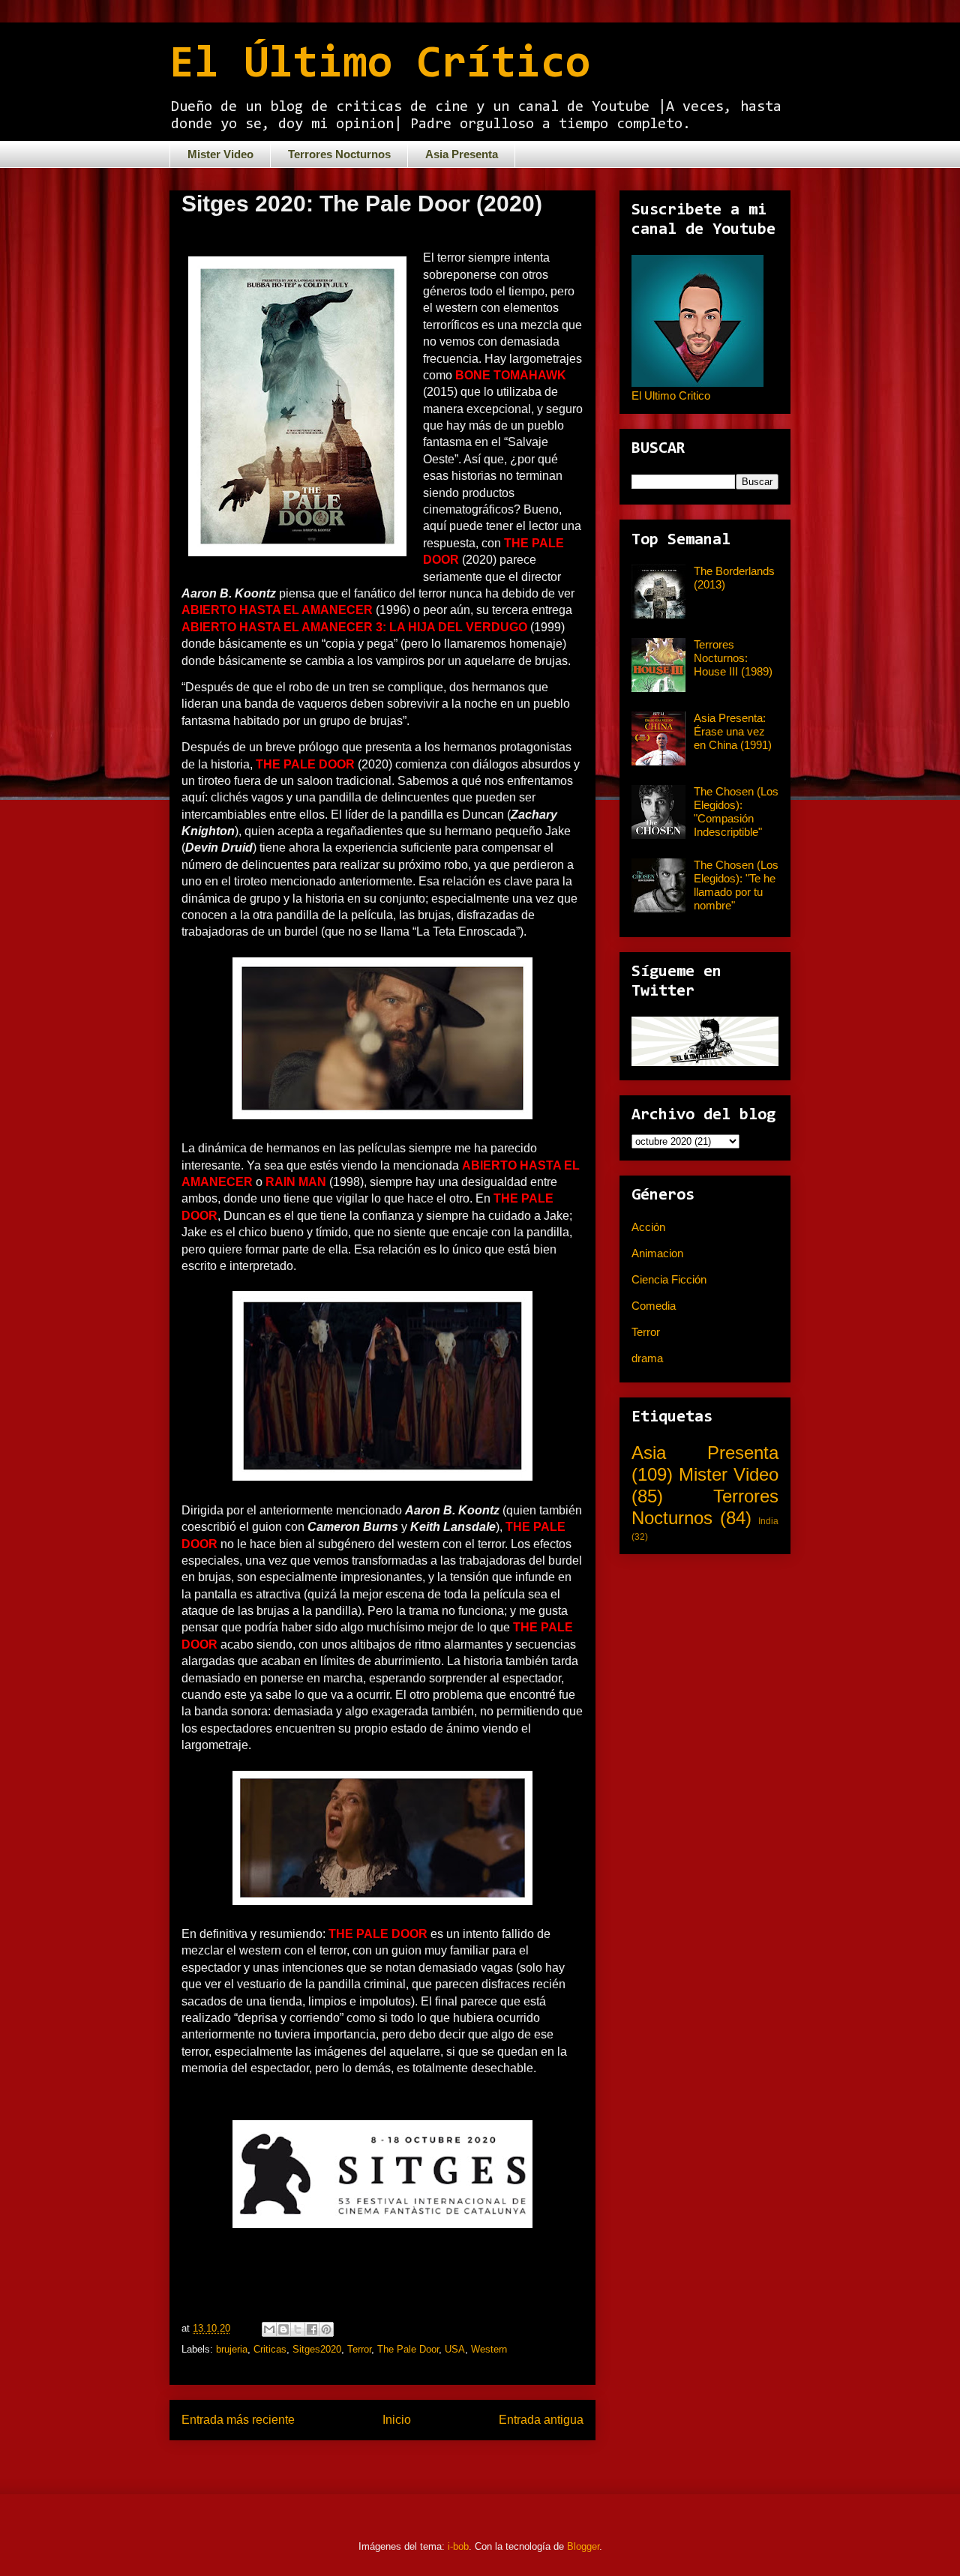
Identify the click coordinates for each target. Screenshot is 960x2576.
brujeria (232, 2349)
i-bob (458, 2546)
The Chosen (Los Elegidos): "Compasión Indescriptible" (736, 812)
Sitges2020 (317, 2349)
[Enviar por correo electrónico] (269, 2329)
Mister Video (220, 154)
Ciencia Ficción (669, 1279)
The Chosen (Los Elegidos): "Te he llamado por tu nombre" (736, 885)
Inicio (397, 2420)
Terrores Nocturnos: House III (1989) (733, 658)
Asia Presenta (462, 154)
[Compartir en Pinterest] (326, 2329)
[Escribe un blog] (283, 2329)
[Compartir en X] (298, 2329)
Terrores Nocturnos (339, 154)
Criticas (270, 2349)
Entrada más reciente (238, 2420)
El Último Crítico (380, 65)
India (768, 1521)
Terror (359, 2349)
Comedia (654, 1306)
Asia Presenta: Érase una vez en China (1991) (733, 731)
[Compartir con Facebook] (312, 2329)
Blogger (583, 2546)
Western (489, 2349)
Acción (648, 1227)
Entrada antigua (541, 2420)
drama (647, 1358)
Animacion (657, 1253)
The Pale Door (408, 2349)
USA (455, 2349)
